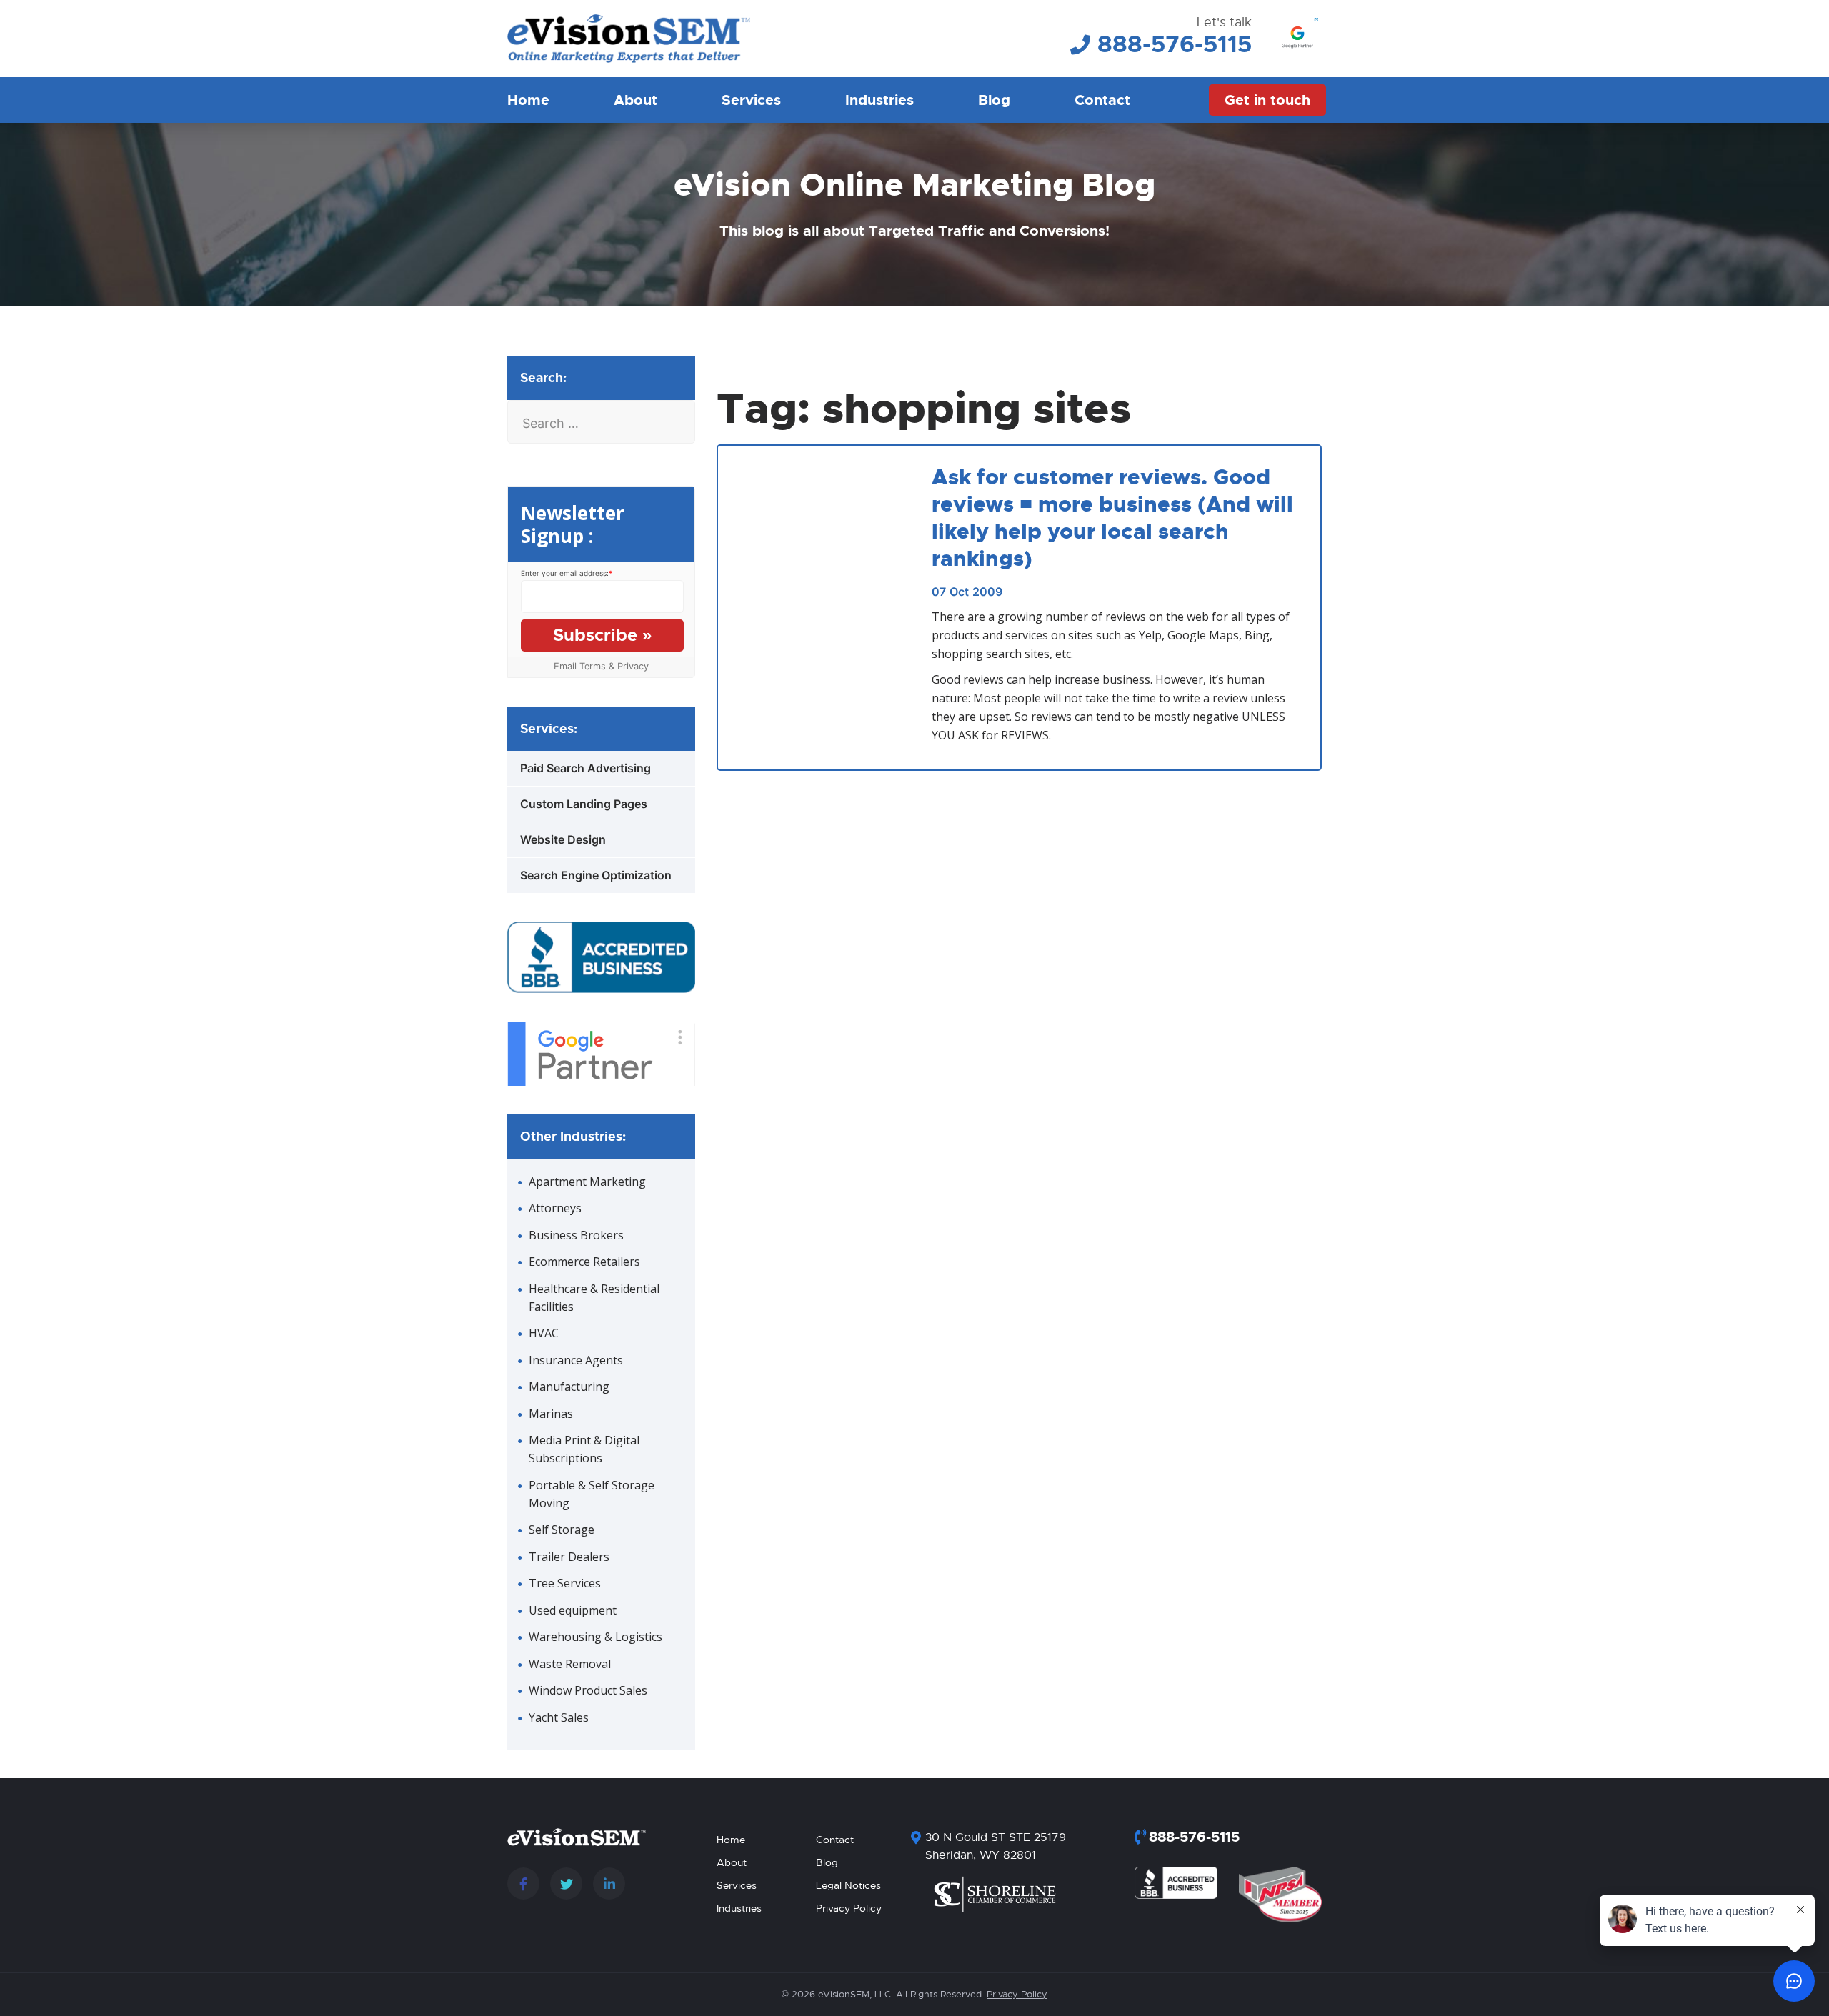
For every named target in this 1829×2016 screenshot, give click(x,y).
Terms (593, 666)
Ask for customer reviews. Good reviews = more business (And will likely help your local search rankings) (1112, 518)
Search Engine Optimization (596, 875)
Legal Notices (848, 1885)
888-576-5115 (1175, 44)
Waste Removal (570, 1664)
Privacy (633, 666)
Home (528, 100)
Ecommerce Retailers (584, 1262)
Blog (994, 100)
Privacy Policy (849, 1908)
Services (751, 100)
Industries (879, 100)
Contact (1102, 100)
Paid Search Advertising (585, 768)
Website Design (563, 839)
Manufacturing (569, 1387)
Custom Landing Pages (584, 804)
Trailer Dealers (569, 1557)
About (636, 100)
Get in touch (1267, 100)
